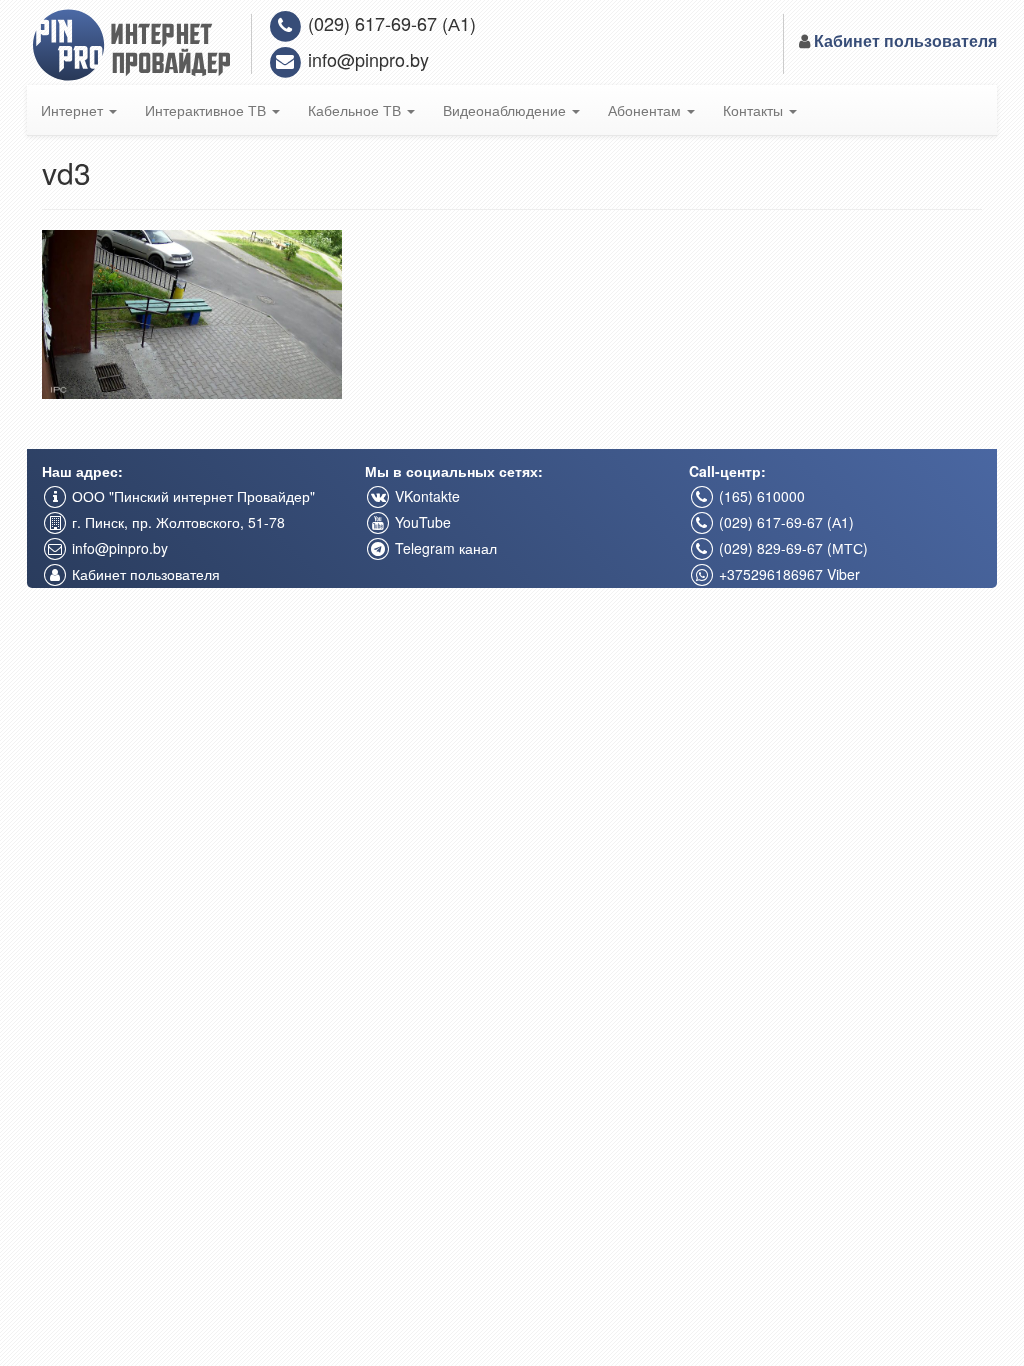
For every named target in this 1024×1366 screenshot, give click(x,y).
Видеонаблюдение (506, 110)
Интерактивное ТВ (207, 110)
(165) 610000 (760, 496)
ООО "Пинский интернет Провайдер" (191, 496)
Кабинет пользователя (144, 574)
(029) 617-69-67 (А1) (389, 23)
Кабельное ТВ (356, 110)
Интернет (74, 110)
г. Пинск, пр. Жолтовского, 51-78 (176, 522)
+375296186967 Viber (787, 574)
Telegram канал (444, 548)
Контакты (755, 110)
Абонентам (646, 110)
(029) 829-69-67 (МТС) (791, 548)
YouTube (421, 522)
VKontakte (425, 496)
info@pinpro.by (366, 59)
